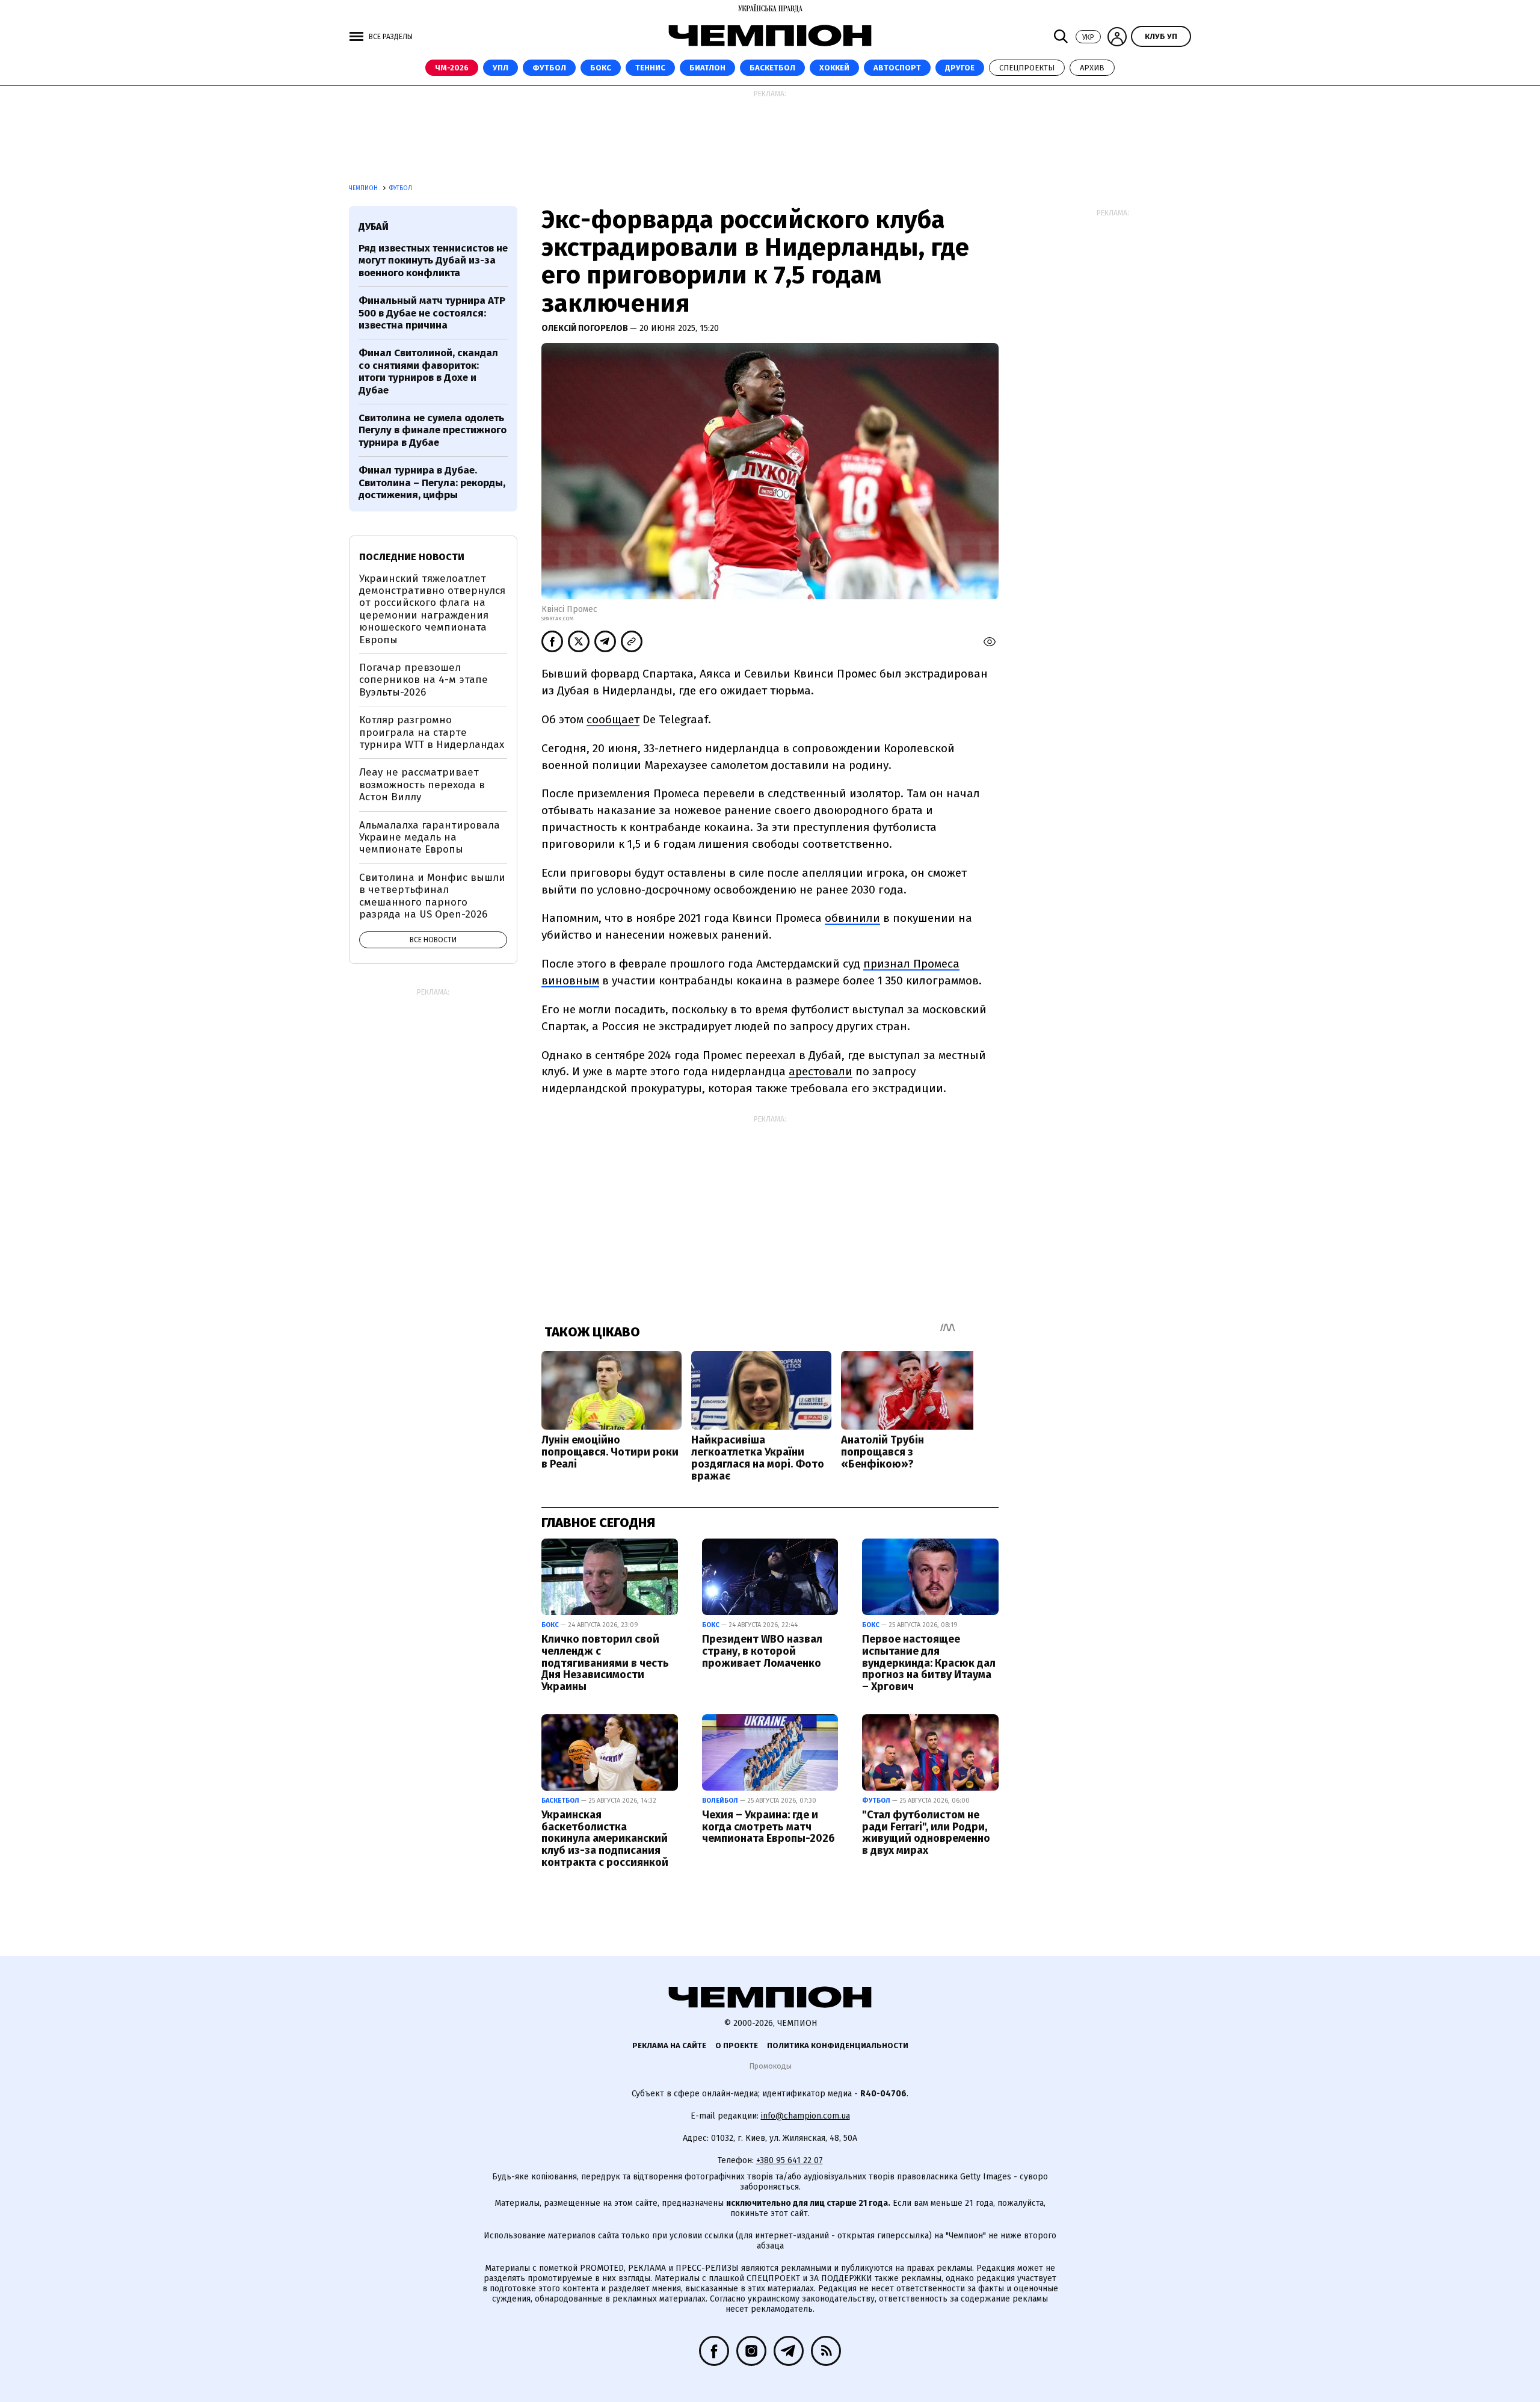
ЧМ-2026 (452, 68)
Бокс (601, 68)
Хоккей (834, 68)
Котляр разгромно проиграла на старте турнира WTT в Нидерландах (432, 732)
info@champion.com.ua (805, 2116)
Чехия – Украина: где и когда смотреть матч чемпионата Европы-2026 (768, 1827)
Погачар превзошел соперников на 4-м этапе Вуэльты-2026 (423, 680)
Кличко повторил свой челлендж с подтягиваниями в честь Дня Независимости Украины (605, 1663)
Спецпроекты (1027, 68)
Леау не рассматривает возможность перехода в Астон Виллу (422, 785)
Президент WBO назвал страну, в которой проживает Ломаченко (762, 1651)
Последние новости (412, 557)
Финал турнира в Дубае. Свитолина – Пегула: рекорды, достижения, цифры (432, 483)
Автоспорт (897, 68)
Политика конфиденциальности (838, 2045)
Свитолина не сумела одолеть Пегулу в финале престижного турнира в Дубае (433, 430)
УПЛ (500, 68)
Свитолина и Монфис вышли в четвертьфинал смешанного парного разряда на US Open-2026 (432, 896)
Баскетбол (772, 68)
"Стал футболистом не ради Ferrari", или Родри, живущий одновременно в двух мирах (926, 1832)
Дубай (374, 227)
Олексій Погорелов (586, 328)
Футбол (549, 68)
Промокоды (770, 2066)
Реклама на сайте (669, 2045)
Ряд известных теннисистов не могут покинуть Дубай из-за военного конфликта (433, 261)
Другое (960, 68)
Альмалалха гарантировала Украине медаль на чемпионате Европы (430, 838)
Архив (1092, 68)
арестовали (821, 1071)
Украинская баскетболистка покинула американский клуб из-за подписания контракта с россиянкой (605, 1839)
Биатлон (707, 68)
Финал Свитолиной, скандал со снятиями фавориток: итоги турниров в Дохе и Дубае (428, 371)
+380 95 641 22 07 (790, 2160)
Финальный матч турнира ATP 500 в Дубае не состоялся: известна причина (432, 313)
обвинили (852, 918)
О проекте (737, 2045)
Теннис (650, 68)
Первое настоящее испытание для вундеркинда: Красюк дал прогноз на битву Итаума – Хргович (929, 1663)
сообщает (613, 719)
